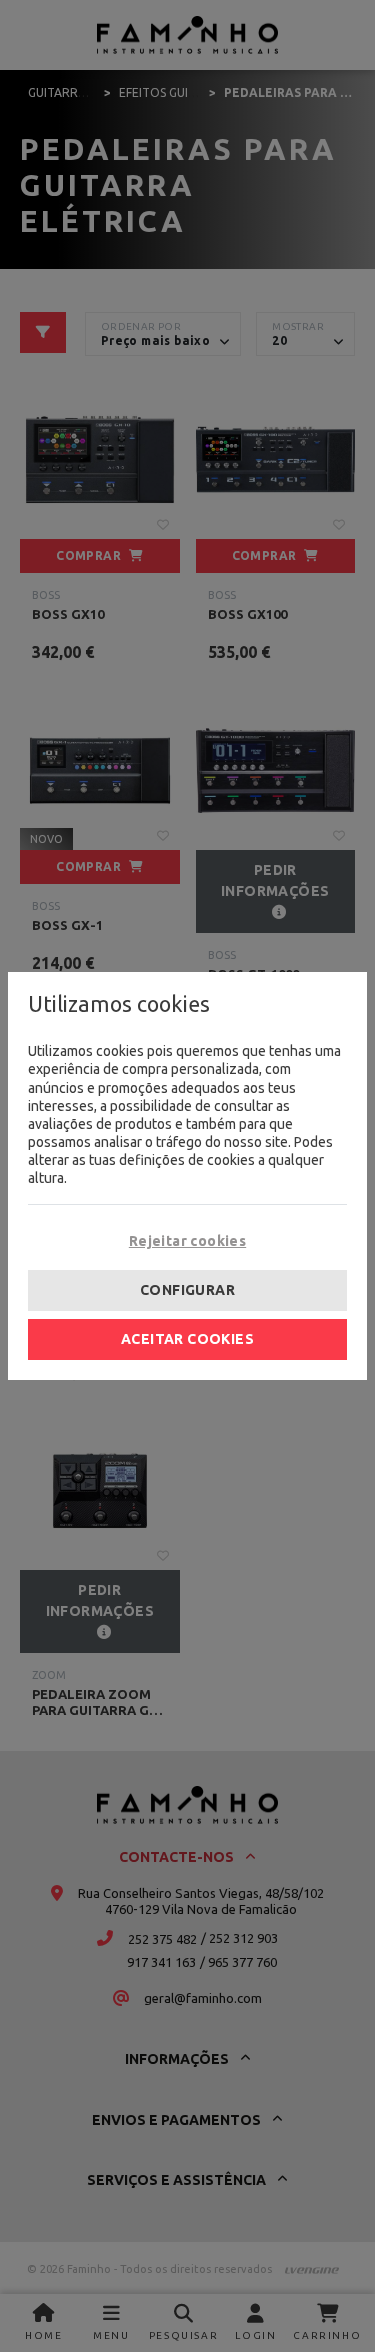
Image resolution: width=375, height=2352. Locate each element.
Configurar (187, 1290)
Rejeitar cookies (187, 1241)
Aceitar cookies (187, 1339)
